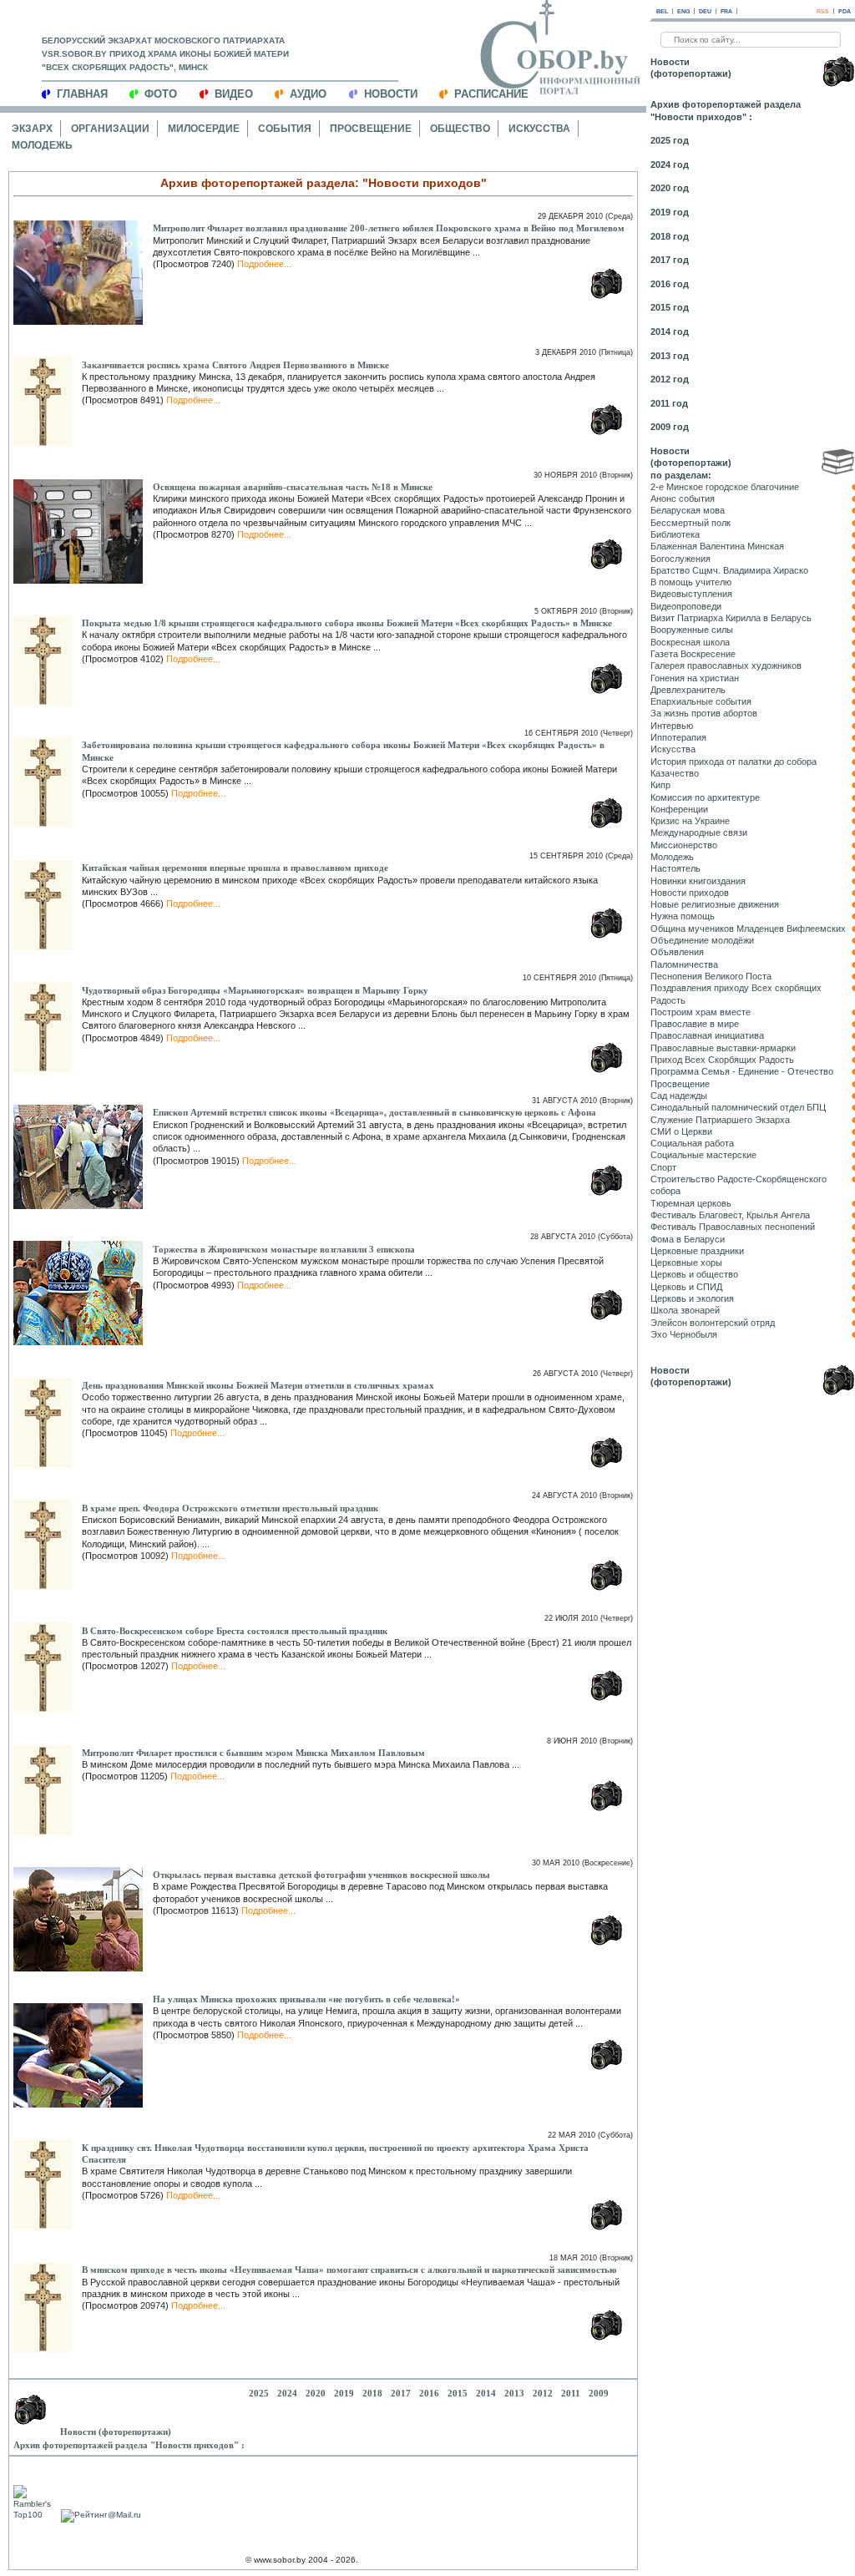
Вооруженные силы (692, 630)
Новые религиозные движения (715, 904)
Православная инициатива (707, 1035)
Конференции (679, 809)
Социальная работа (692, 1143)
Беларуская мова (688, 510)
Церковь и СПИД (686, 1287)
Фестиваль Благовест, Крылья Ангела (730, 1215)
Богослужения (680, 559)
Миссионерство (684, 845)
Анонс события (683, 498)
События (285, 129)
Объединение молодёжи (702, 940)
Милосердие (204, 129)
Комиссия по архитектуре (705, 797)
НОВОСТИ (391, 94)
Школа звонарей (685, 1310)
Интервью (672, 726)
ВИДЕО (234, 94)
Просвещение (371, 129)
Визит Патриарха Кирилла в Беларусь (731, 618)
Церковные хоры (686, 1263)
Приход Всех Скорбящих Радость (722, 1060)
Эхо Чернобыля (684, 1334)
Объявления (677, 952)
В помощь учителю (691, 582)
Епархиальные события (701, 701)
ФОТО (161, 94)
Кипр (660, 785)
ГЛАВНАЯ (82, 94)
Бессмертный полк (691, 523)
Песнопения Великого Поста (711, 976)
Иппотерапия (678, 737)
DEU (705, 11)
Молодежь (42, 145)
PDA (845, 11)
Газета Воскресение (693, 654)
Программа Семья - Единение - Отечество (742, 1071)
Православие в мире (695, 1024)
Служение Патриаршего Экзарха (720, 1120)
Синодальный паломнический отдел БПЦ (738, 1107)
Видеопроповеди (686, 606)
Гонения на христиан (695, 678)
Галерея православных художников (726, 666)
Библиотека (675, 534)
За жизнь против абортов (704, 713)
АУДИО (308, 94)
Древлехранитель (688, 690)
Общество (460, 129)
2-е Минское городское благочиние (725, 487)
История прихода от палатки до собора (734, 762)
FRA (726, 11)
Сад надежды (679, 1096)
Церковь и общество (694, 1274)
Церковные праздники (697, 1251)
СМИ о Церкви (681, 1131)
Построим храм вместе (701, 1012)
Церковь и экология (692, 1298)
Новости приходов (690, 893)
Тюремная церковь (691, 1203)
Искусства (539, 129)
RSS (823, 11)
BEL (662, 11)
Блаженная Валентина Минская (717, 546)
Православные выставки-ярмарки (723, 1048)
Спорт (663, 1167)
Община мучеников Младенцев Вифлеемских (748, 929)
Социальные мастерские (703, 1155)
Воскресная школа (690, 642)
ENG (683, 11)
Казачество (675, 773)
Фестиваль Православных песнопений (733, 1227)
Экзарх (32, 129)
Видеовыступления (691, 594)
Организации (110, 129)
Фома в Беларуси (688, 1239)
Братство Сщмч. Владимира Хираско (729, 570)
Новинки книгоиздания (698, 881)
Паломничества (684, 964)
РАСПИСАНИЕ (491, 94)
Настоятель (675, 868)
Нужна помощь (683, 916)
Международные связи (699, 833)
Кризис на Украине (690, 821)
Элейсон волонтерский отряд (713, 1323)
